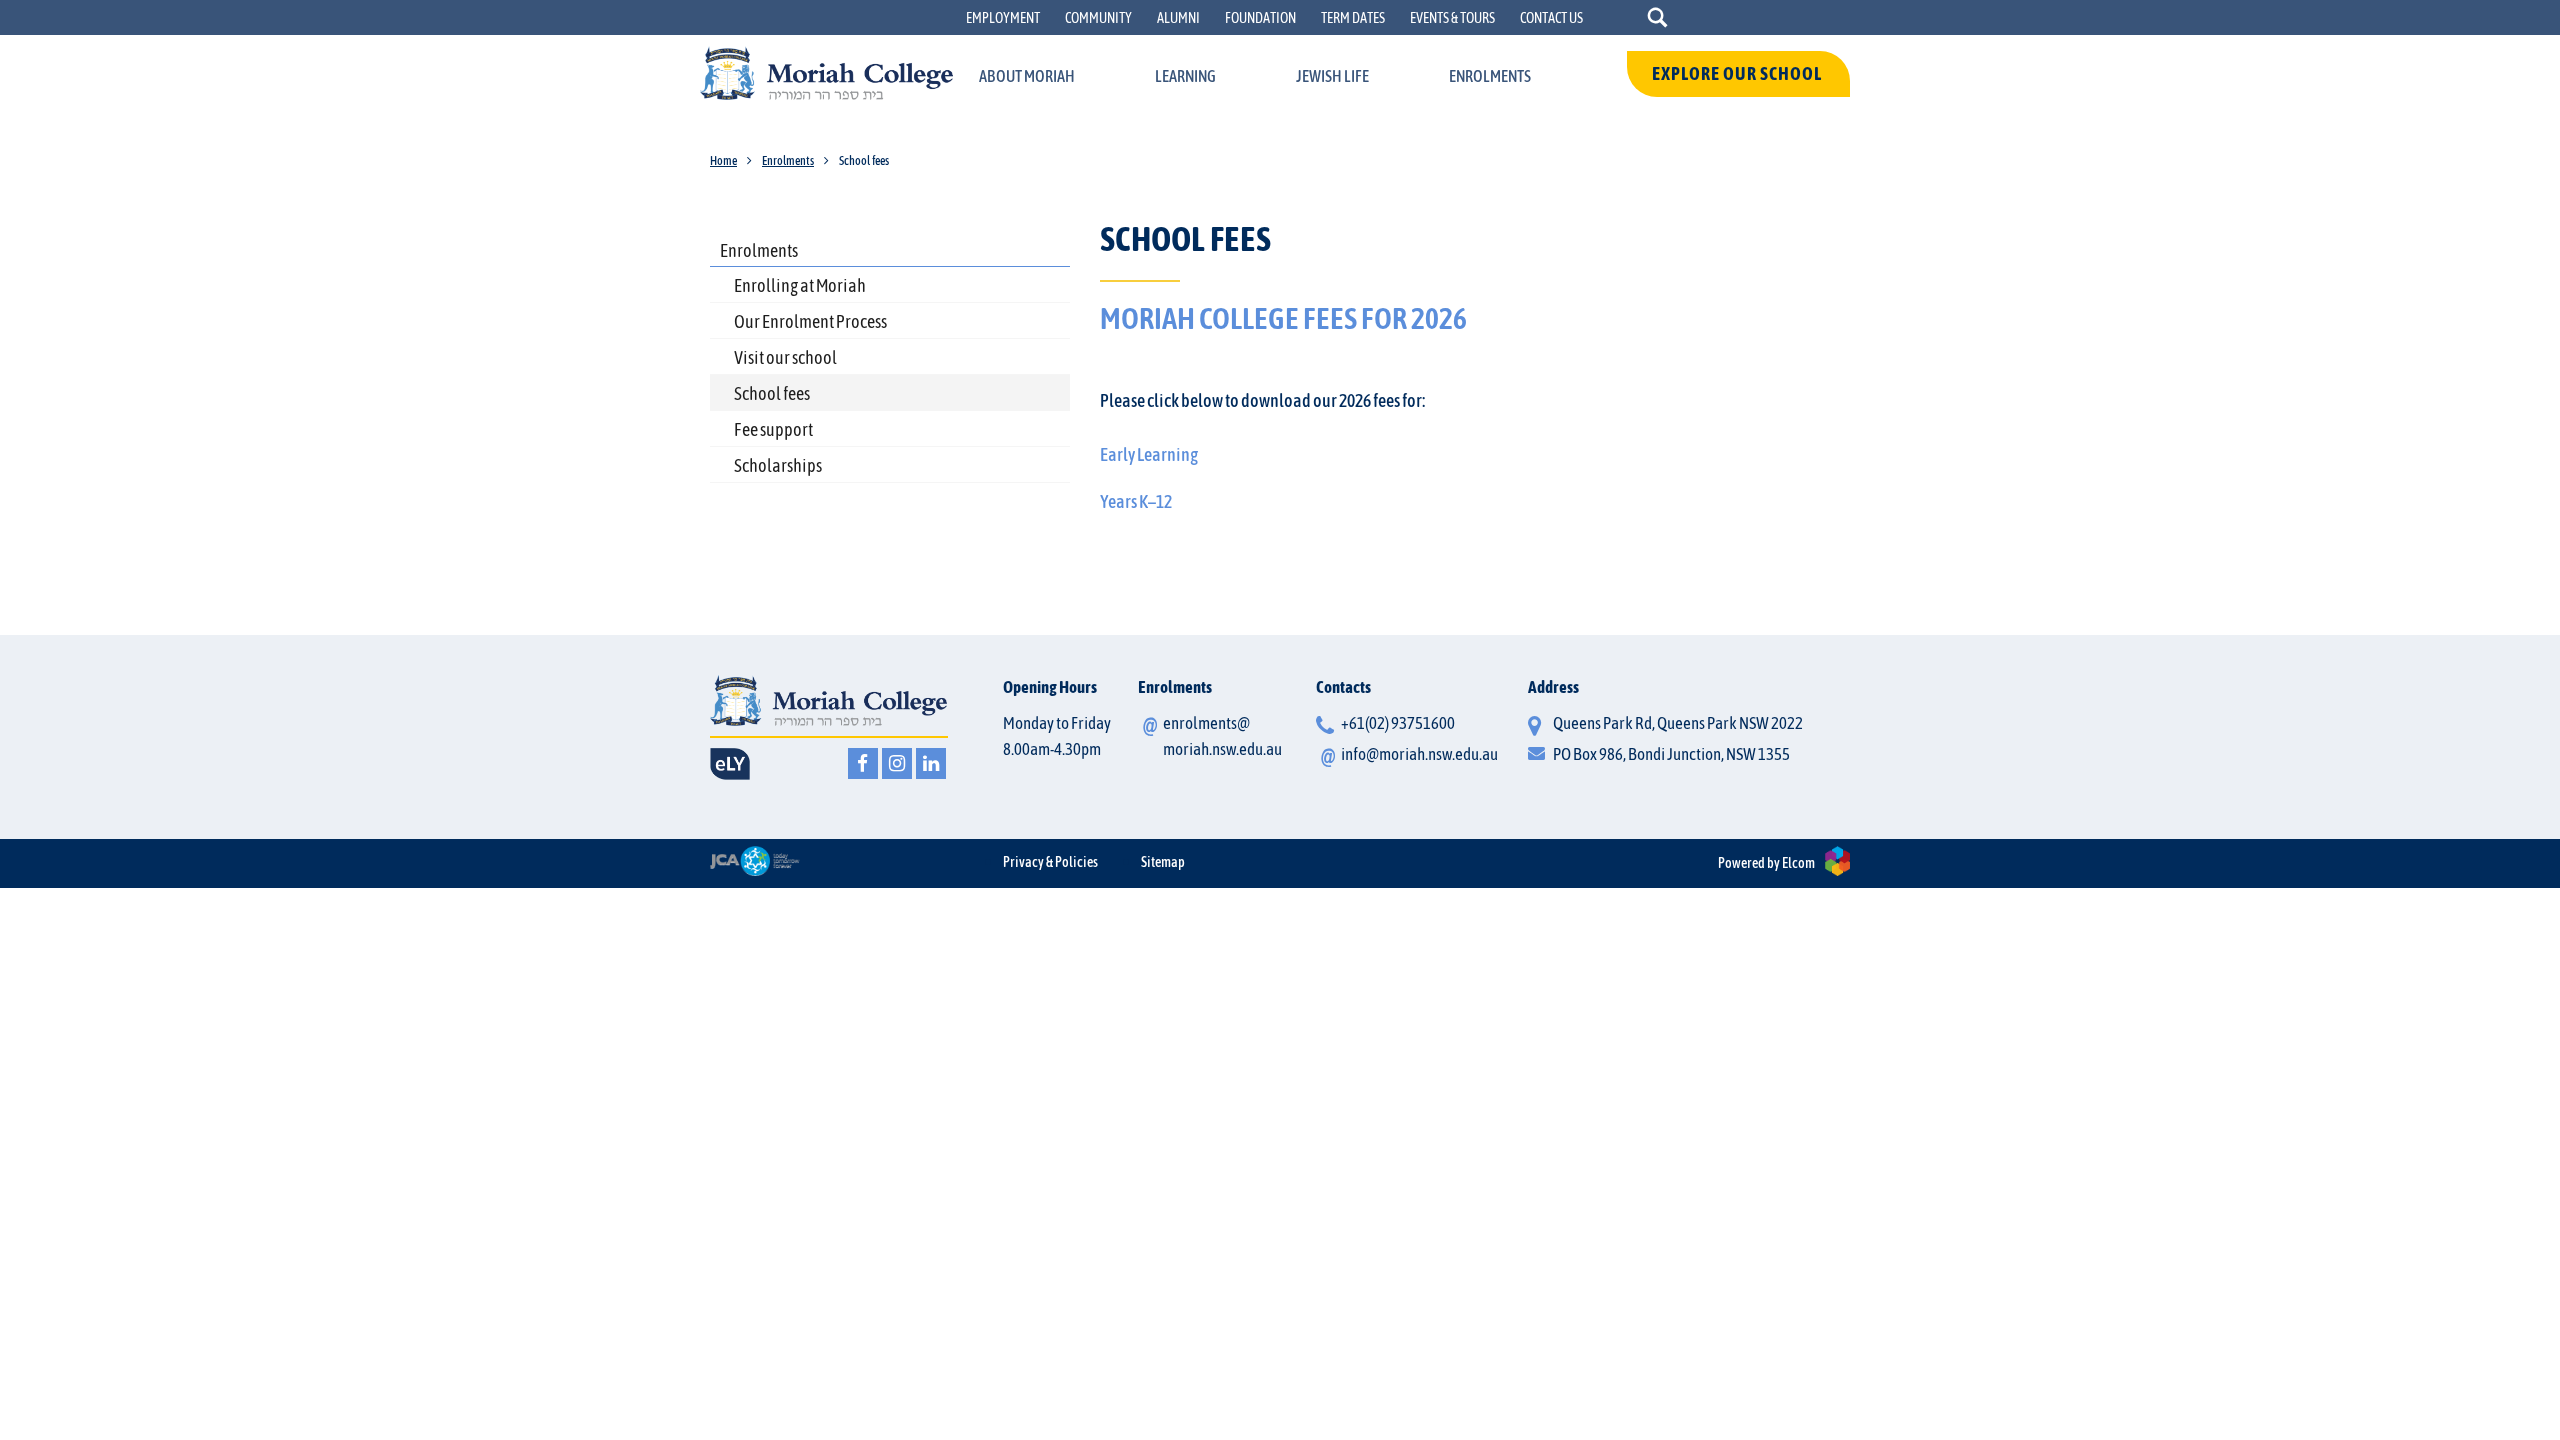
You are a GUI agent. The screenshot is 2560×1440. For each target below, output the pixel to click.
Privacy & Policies (1050, 862)
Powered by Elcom (1766, 863)
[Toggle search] (1658, 17)
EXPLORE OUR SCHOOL (1738, 73)
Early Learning (1149, 454)
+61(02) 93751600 (1398, 723)
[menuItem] (1027, 77)
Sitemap (1163, 862)
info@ (1419, 754)
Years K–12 (1136, 501)
